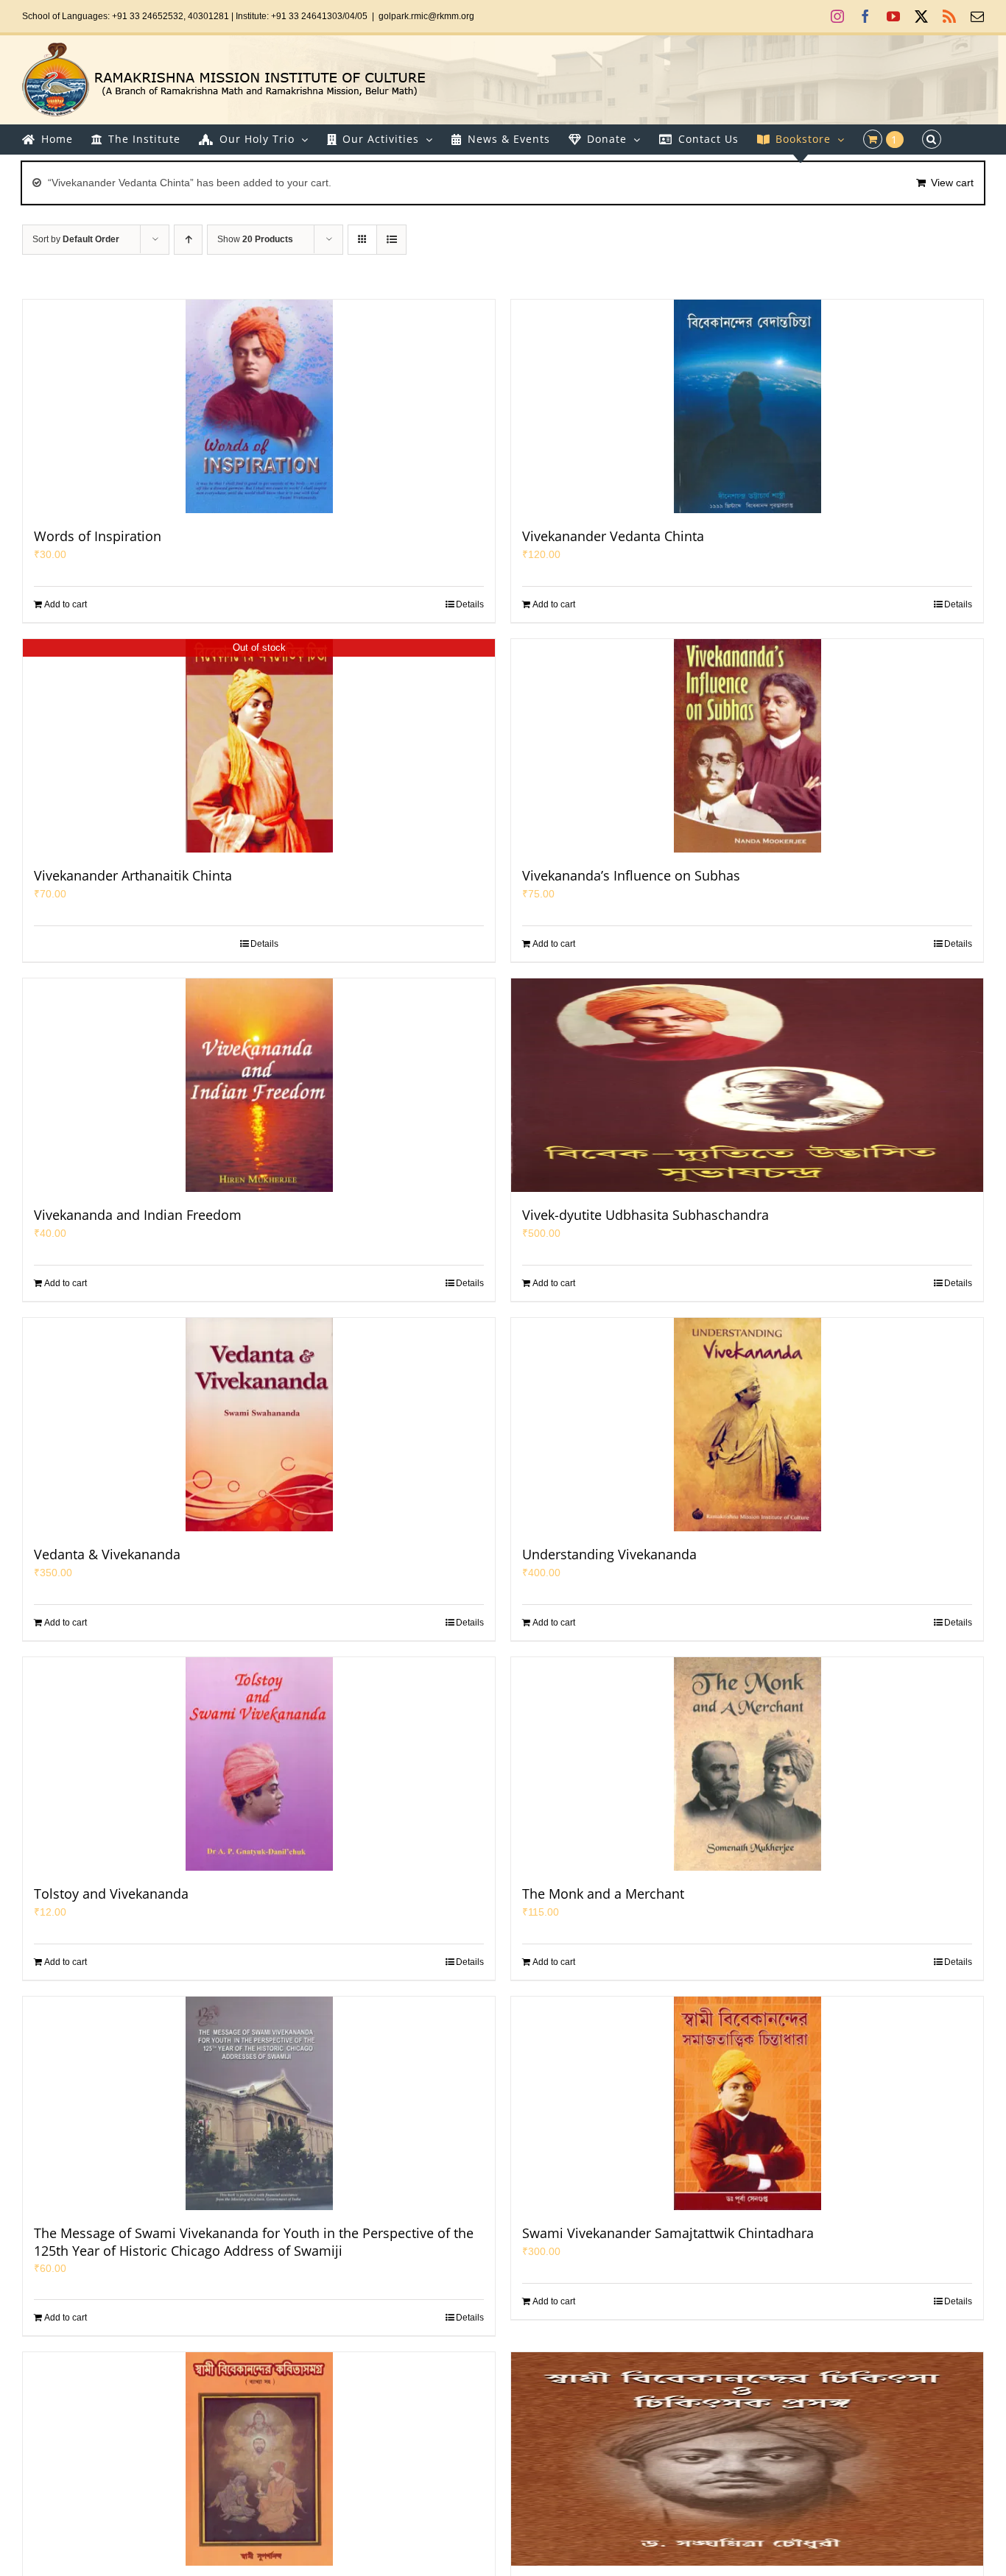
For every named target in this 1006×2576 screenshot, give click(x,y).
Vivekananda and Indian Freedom (138, 1215)
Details (470, 604)
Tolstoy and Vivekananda (111, 1894)
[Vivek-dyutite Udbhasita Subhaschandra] (747, 1085)
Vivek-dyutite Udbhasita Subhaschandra (646, 1215)
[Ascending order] (188, 240)
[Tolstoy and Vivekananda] (259, 1764)
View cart (952, 183)
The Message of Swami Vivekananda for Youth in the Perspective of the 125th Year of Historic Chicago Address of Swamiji (254, 2242)
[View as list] (391, 240)
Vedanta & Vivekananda (107, 1554)
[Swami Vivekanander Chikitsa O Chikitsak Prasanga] (747, 2459)
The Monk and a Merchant (603, 1894)
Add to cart (66, 604)
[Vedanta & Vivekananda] (259, 1425)
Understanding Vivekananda (609, 1554)
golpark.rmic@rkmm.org (426, 16)
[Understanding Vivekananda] (747, 1425)
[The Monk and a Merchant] (747, 1764)
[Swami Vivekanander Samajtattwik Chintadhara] (747, 2103)
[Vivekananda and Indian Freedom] (259, 1085)
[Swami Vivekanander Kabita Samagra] (259, 2459)
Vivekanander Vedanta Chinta (613, 536)
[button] (932, 139)
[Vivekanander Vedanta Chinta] (747, 406)
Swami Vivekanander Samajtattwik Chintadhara (668, 2233)
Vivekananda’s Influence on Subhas (631, 875)
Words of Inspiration (98, 536)
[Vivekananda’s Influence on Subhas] (747, 746)
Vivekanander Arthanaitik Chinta (133, 875)
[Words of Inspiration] (259, 406)
